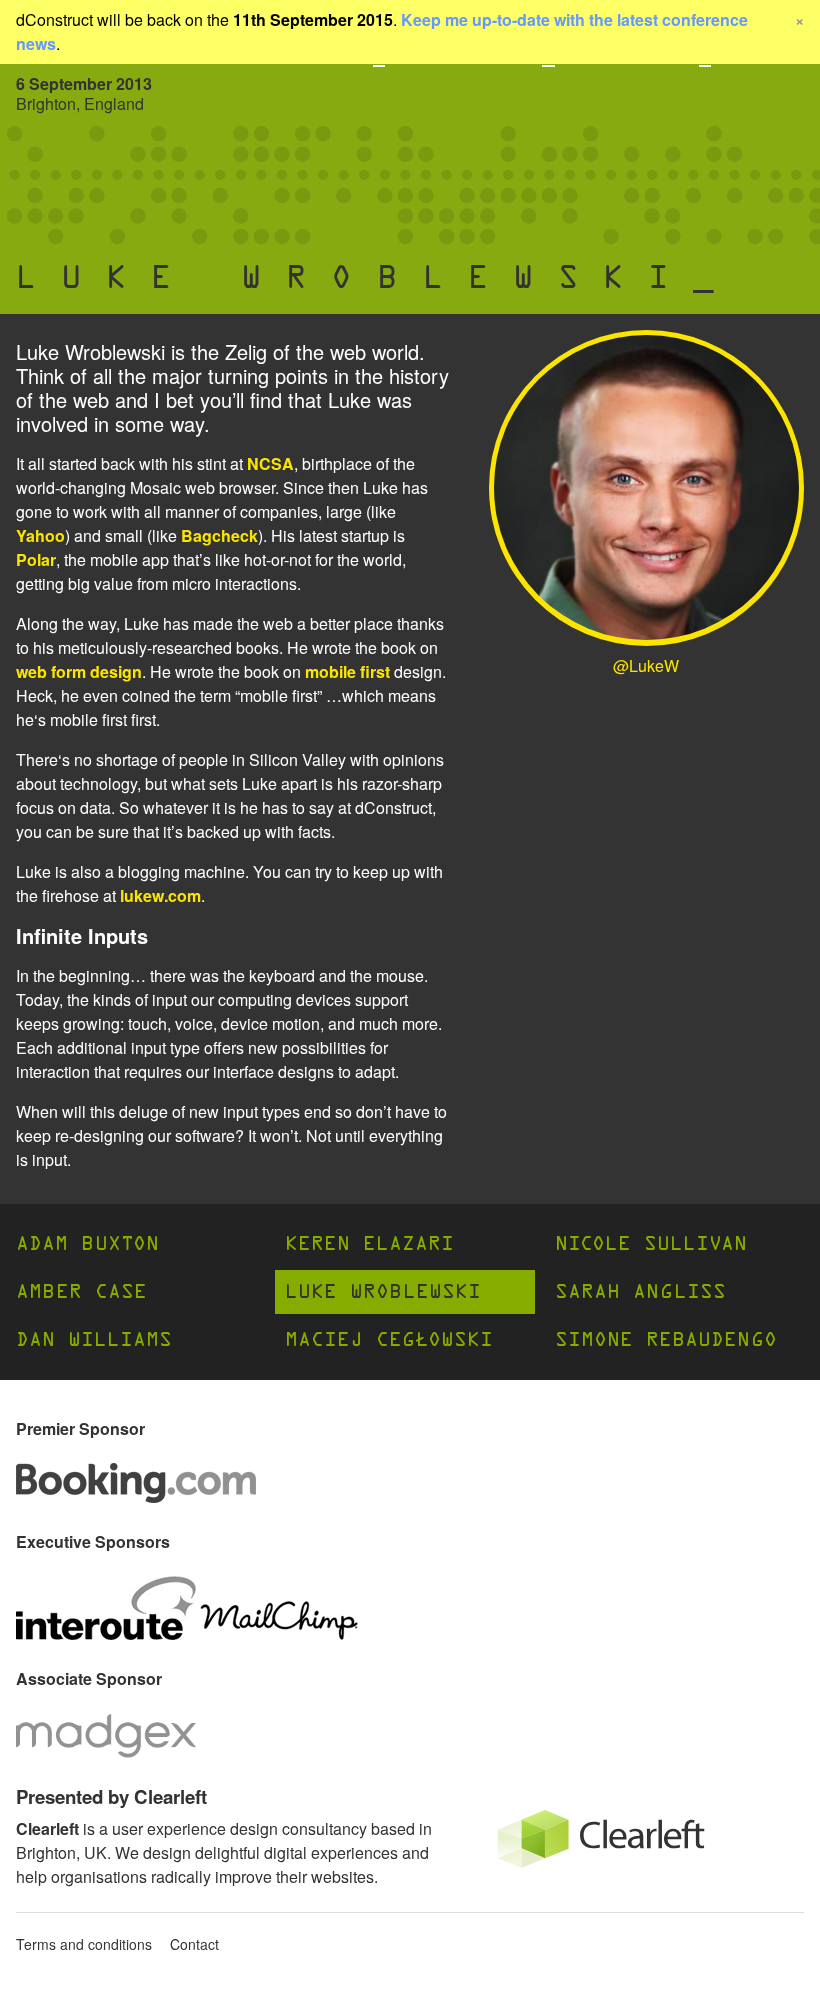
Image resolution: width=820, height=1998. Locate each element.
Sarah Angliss (640, 1291)
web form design (79, 671)
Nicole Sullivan (651, 1243)
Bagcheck (219, 535)
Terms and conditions (84, 1944)
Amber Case (81, 1291)
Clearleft (47, 1828)
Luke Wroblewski (383, 1291)
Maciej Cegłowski (389, 1339)
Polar (36, 559)
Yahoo (40, 535)
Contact (194, 1944)
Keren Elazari (369, 1243)
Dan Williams (94, 1339)
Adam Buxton (87, 1243)
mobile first (347, 671)
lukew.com (160, 895)
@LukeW (646, 665)
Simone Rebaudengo (666, 1339)
